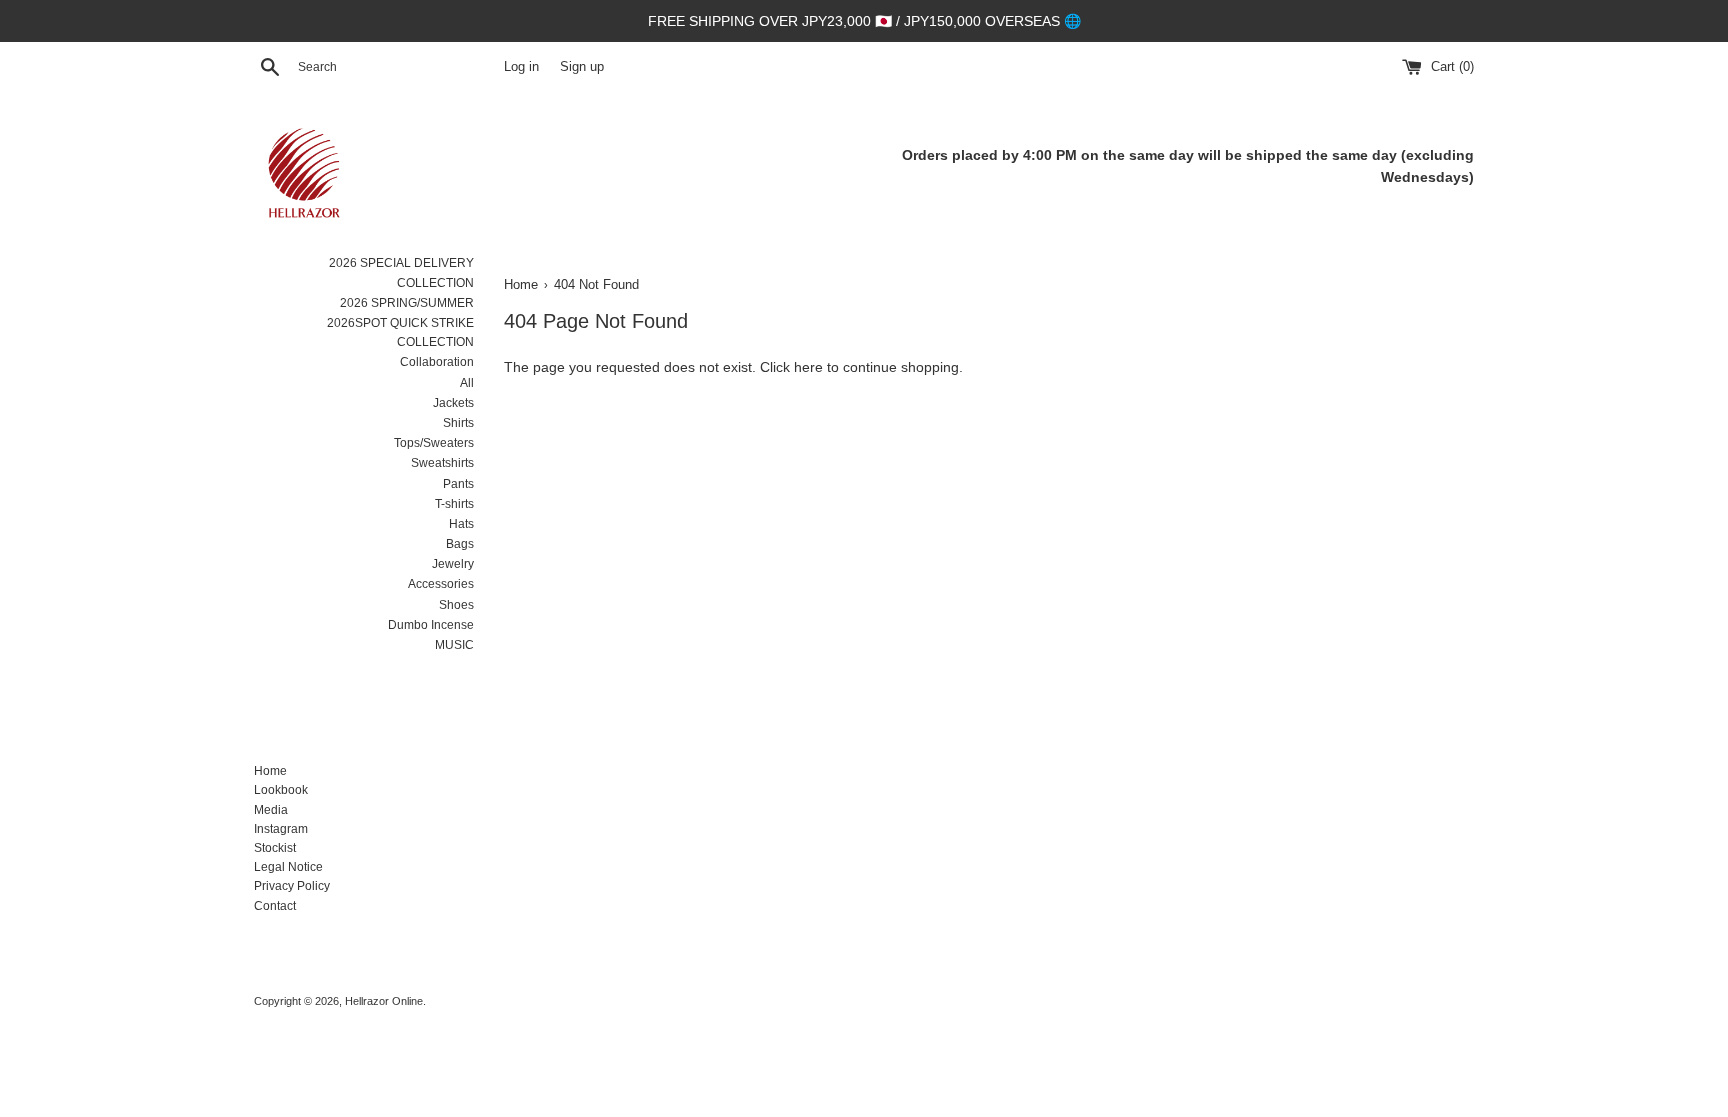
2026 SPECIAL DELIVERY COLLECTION (401, 272)
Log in (521, 67)
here (808, 367)
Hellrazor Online (384, 1001)
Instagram (281, 829)
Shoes (456, 605)
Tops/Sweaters (434, 443)
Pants (458, 484)
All (467, 383)
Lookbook (281, 790)
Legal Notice (288, 867)
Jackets (453, 403)
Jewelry (453, 564)
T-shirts (454, 504)
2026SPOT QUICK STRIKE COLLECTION (400, 332)
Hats (461, 524)
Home (270, 771)
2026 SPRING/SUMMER (407, 303)
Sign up (582, 67)
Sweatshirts (442, 463)
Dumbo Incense (431, 625)
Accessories (441, 584)
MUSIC (454, 645)
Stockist (275, 848)
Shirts (458, 423)
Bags (460, 544)
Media (271, 810)
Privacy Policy (292, 886)
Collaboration (437, 362)
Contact (275, 906)
